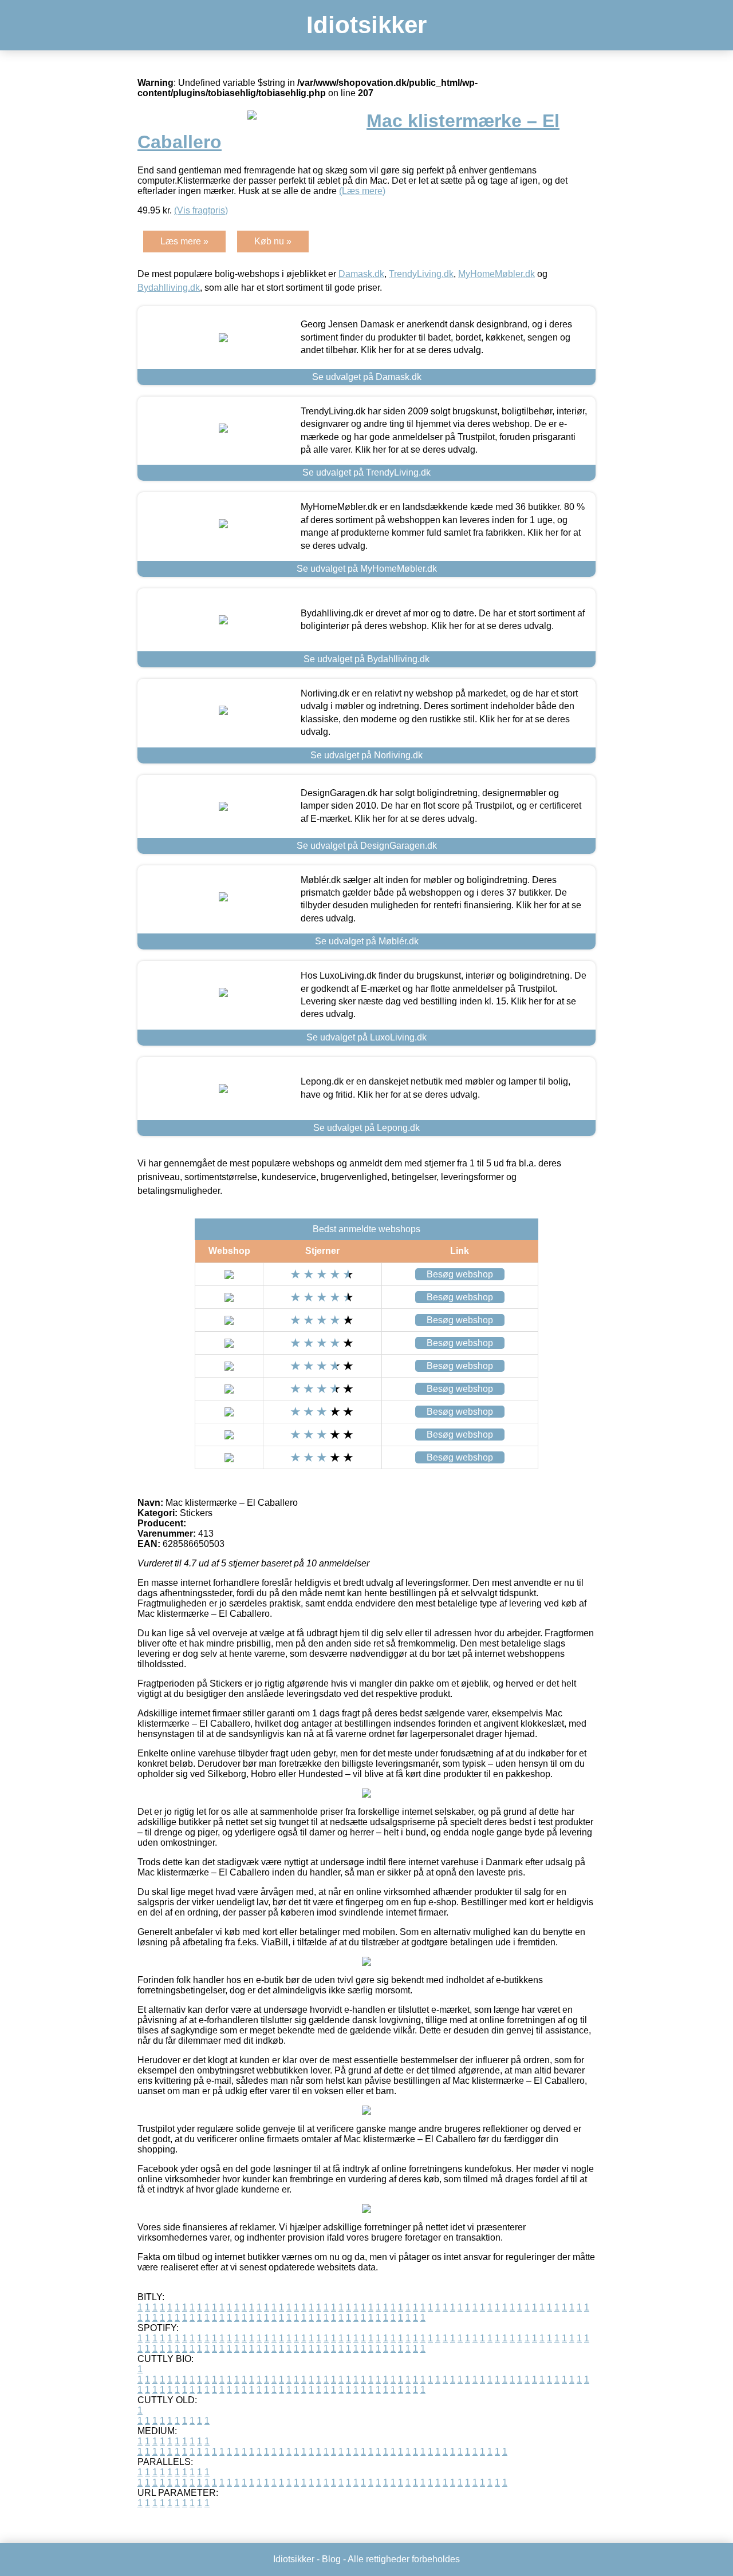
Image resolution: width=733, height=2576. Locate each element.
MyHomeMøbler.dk (496, 274)
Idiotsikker (366, 25)
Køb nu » (273, 241)
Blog (331, 2559)
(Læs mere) (362, 191)
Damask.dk (361, 274)
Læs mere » (184, 241)
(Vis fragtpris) (201, 210)
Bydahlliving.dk (169, 288)
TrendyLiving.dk (421, 274)
